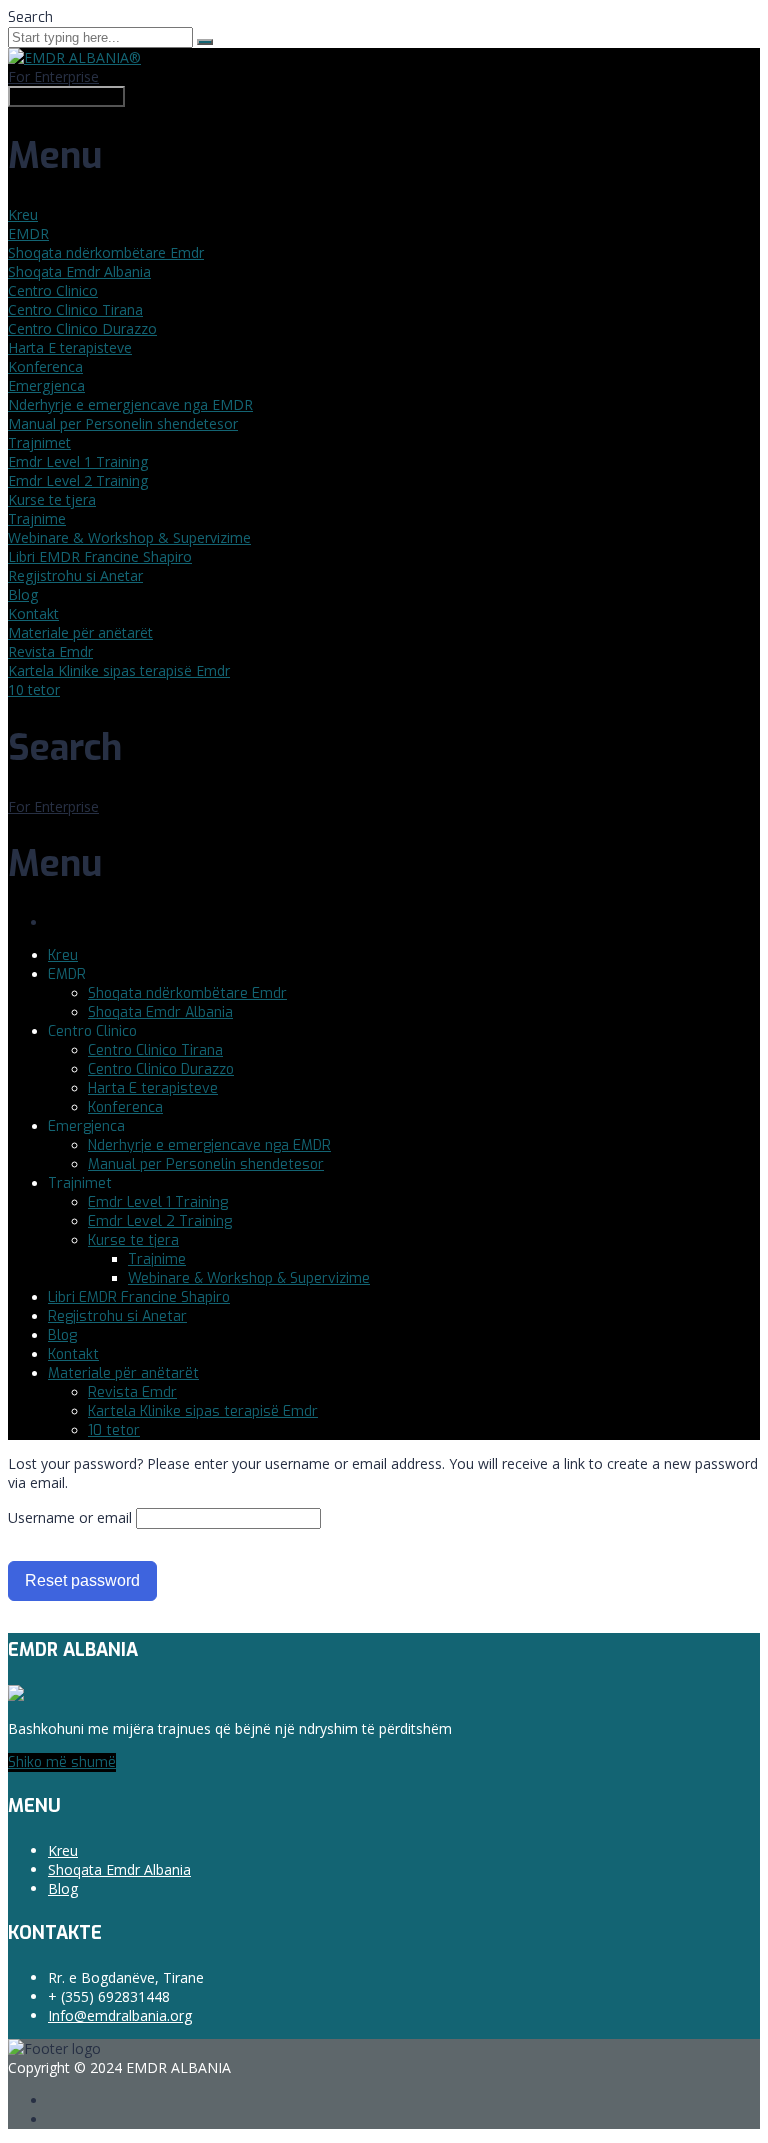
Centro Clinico (53, 290)
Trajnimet (39, 442)
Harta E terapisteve (70, 347)
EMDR (28, 233)
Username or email (70, 1517)
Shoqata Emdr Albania (79, 271)
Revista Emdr (50, 651)
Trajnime (37, 518)
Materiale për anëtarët (80, 632)
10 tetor (34, 689)
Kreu (23, 214)
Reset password (82, 1580)
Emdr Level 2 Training (78, 480)
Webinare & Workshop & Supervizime (129, 537)
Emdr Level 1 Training (78, 461)
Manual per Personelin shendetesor (123, 423)
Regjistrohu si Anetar (75, 575)
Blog (23, 594)
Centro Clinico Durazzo (82, 328)
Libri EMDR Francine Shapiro (100, 556)
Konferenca (45, 366)
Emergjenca (46, 385)
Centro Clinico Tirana (75, 309)
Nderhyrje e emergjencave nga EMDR (130, 404)
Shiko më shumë (62, 1762)
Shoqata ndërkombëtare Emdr (106, 252)
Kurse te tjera (52, 499)
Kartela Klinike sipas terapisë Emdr (119, 670)
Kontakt (33, 613)
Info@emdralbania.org (120, 2015)
